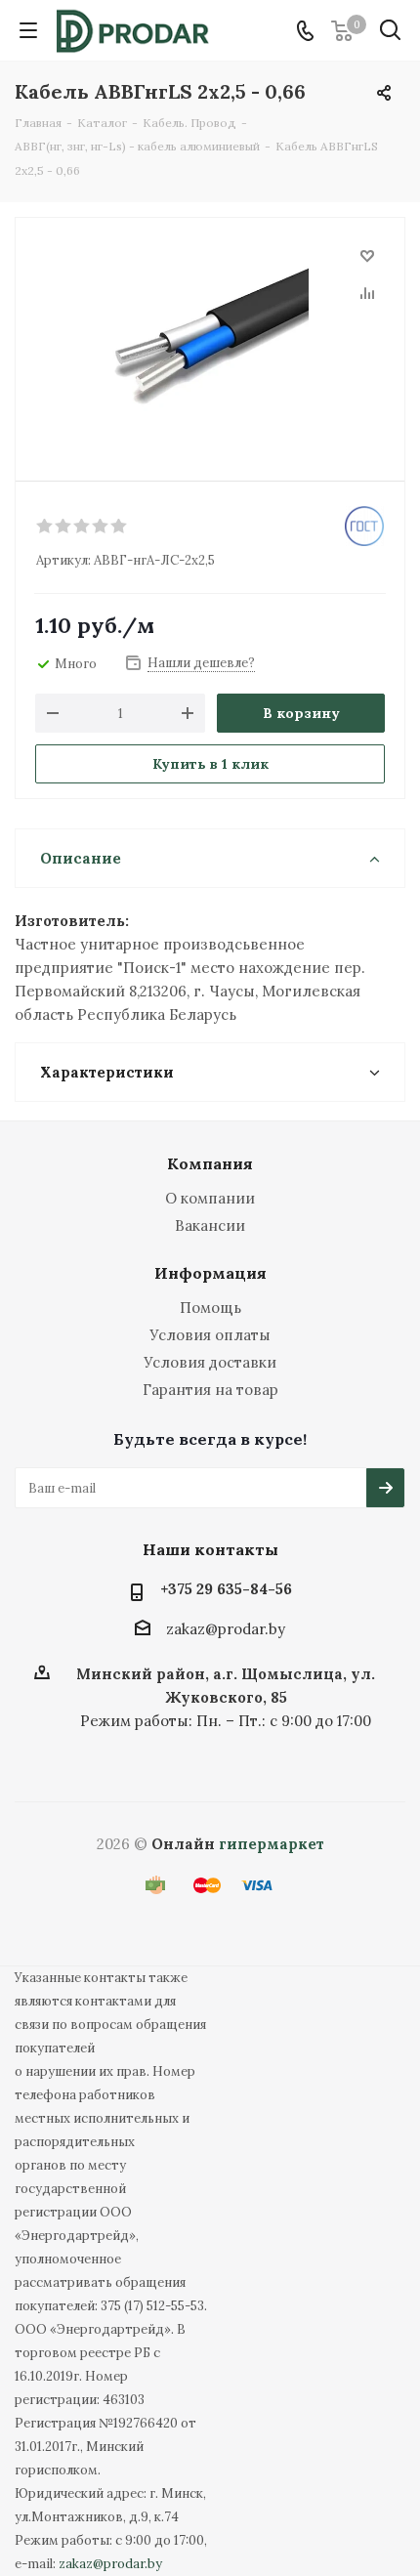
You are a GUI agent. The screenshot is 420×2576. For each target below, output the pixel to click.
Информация (210, 1273)
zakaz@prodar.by (226, 1629)
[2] (64, 527)
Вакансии (210, 1225)
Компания (210, 1163)
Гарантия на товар (210, 1390)
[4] (101, 527)
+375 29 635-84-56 (226, 1589)
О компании (210, 1198)
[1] (45, 527)
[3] (83, 527)
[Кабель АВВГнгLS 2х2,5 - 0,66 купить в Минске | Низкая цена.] (210, 340)
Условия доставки (210, 1362)
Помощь (210, 1308)
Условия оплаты (210, 1335)
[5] (120, 527)
